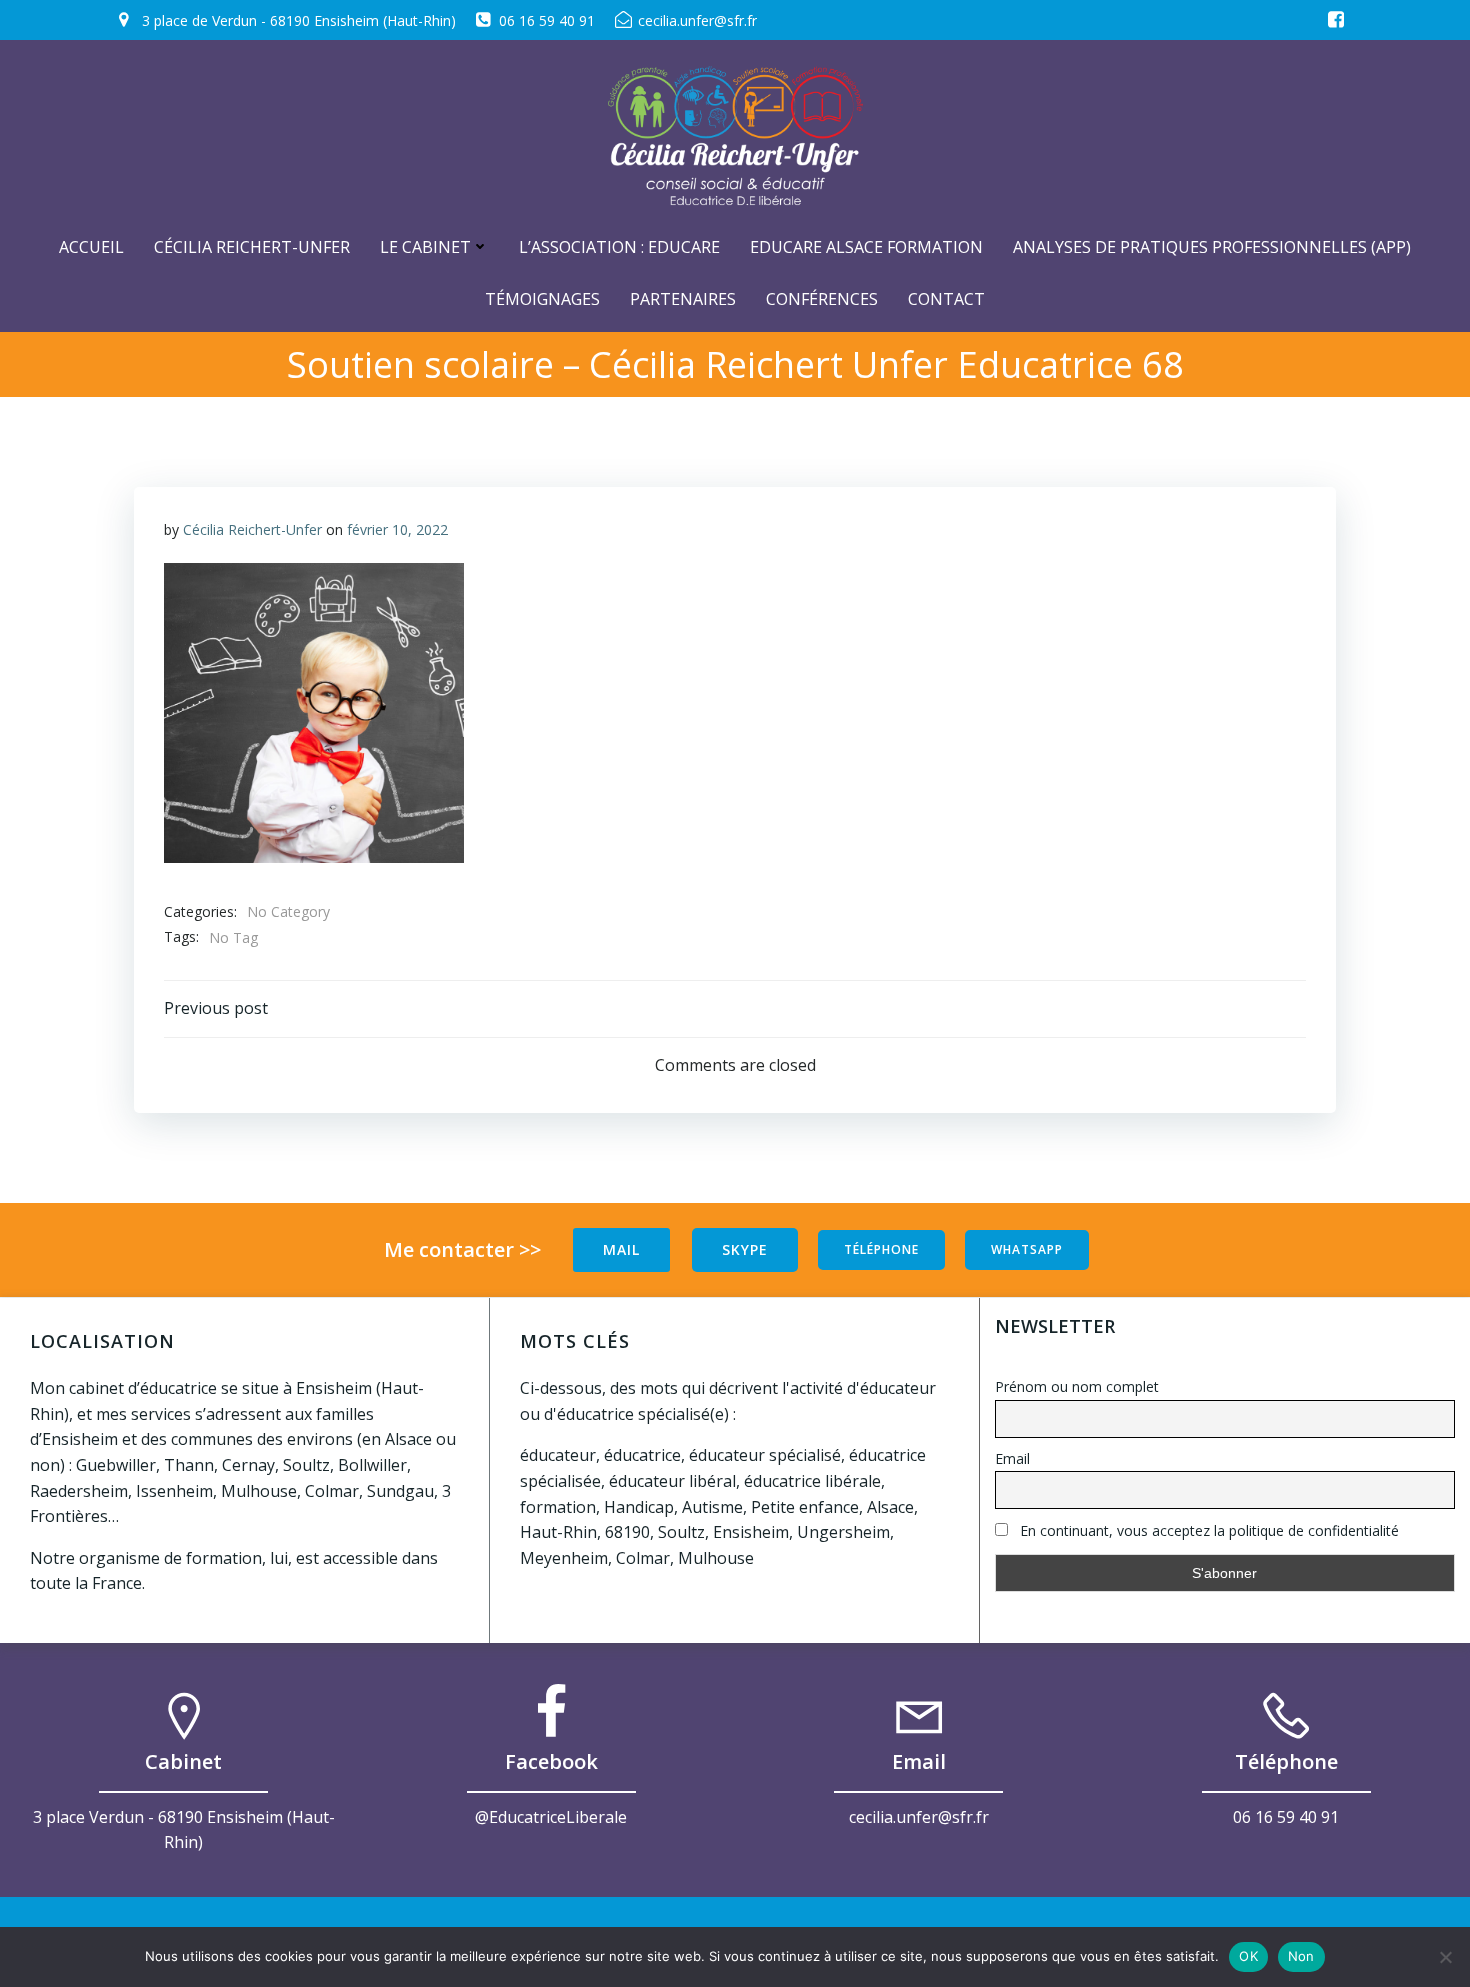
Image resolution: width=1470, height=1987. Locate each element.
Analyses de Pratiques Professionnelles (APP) (1212, 247)
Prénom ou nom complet (1077, 1386)
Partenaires (683, 299)
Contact (946, 299)
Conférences (822, 299)
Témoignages (542, 299)
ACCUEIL (91, 247)
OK (1248, 1956)
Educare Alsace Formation (866, 247)
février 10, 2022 (397, 529)
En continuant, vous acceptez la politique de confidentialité (1207, 1530)
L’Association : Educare (619, 247)
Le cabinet (425, 247)
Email (1012, 1458)
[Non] (1445, 1957)
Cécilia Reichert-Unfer (252, 247)
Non (1301, 1956)
